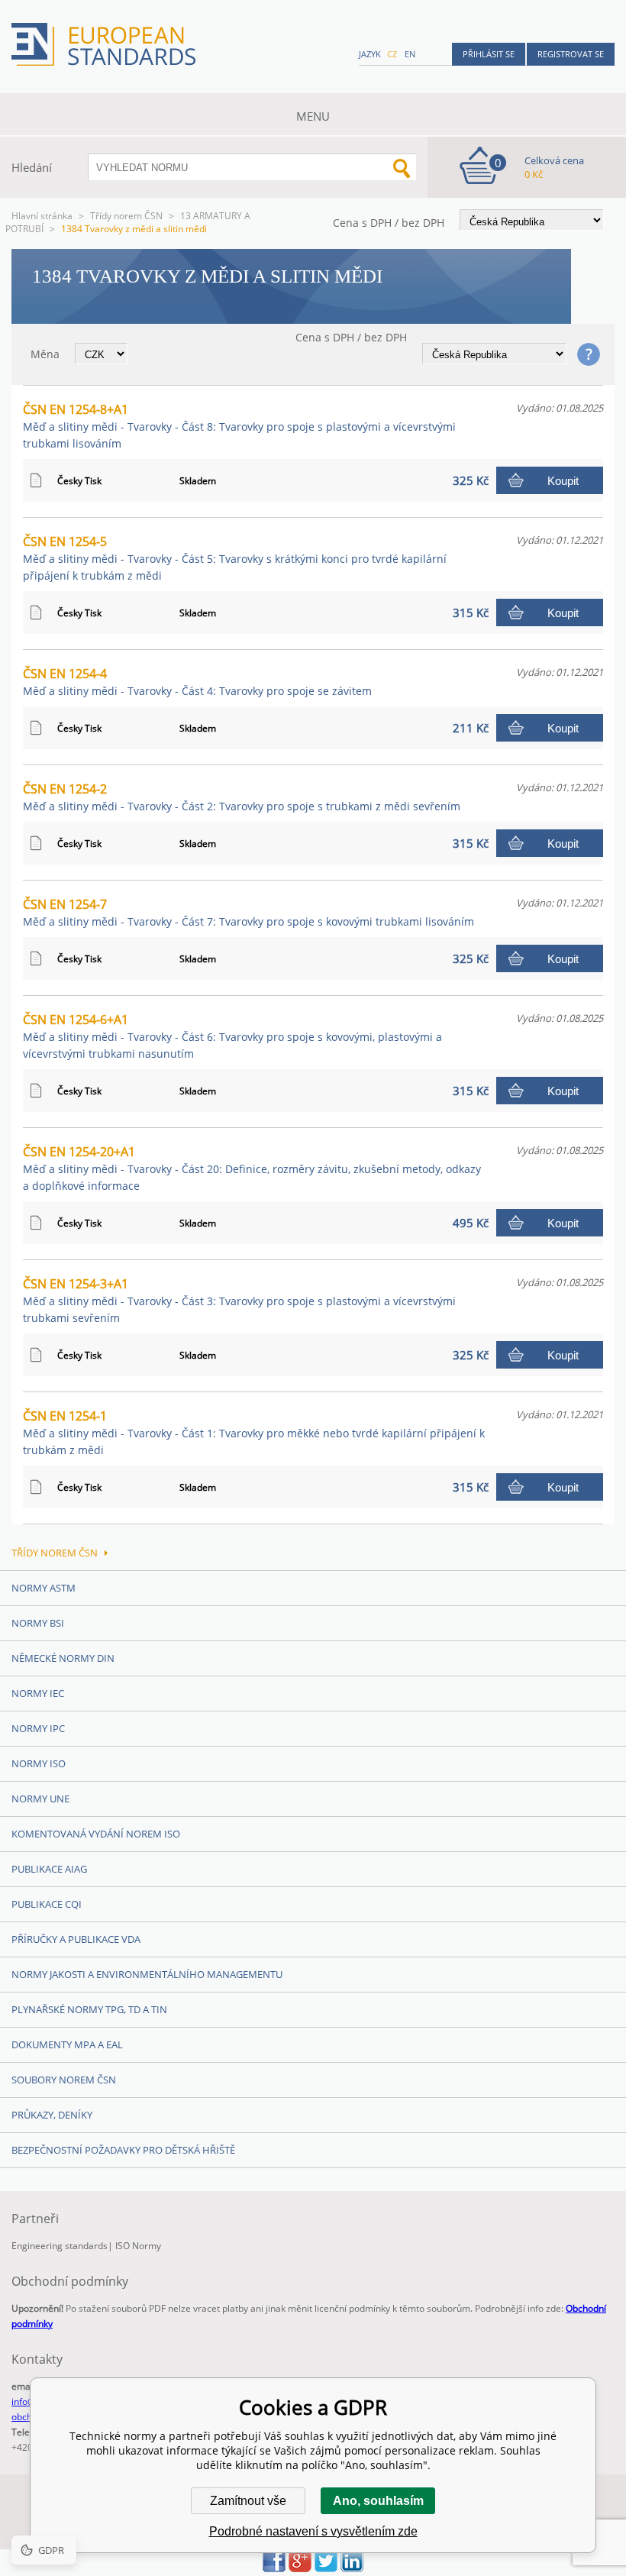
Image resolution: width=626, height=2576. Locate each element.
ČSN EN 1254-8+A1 (239, 426)
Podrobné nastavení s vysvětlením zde (313, 2531)
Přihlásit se (489, 54)
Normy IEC (38, 1693)
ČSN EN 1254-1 (254, 1432)
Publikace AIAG (49, 1869)
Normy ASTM (44, 1588)
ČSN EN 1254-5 (235, 558)
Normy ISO (39, 1763)
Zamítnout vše (248, 2501)
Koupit (563, 481)
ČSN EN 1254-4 (197, 682)
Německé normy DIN (63, 1658)
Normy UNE (40, 1799)
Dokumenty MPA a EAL (67, 2044)
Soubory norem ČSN (64, 2080)
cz (392, 54)
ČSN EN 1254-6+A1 (232, 1036)
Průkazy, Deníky (52, 2115)
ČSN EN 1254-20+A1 (252, 1168)
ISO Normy (138, 2246)
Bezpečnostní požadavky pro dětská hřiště (123, 2150)
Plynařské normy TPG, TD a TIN (89, 2009)
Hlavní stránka (42, 216)
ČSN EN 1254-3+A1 (239, 1300)
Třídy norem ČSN (126, 216)
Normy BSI (38, 1623)
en (410, 54)
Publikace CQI (47, 1904)
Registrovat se (571, 54)
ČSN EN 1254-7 (248, 912)
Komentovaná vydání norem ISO (96, 1834)
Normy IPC (38, 1728)
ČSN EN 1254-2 (242, 797)
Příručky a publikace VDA (76, 1939)
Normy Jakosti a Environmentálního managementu (147, 1974)
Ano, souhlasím (378, 2501)
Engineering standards (60, 2246)
